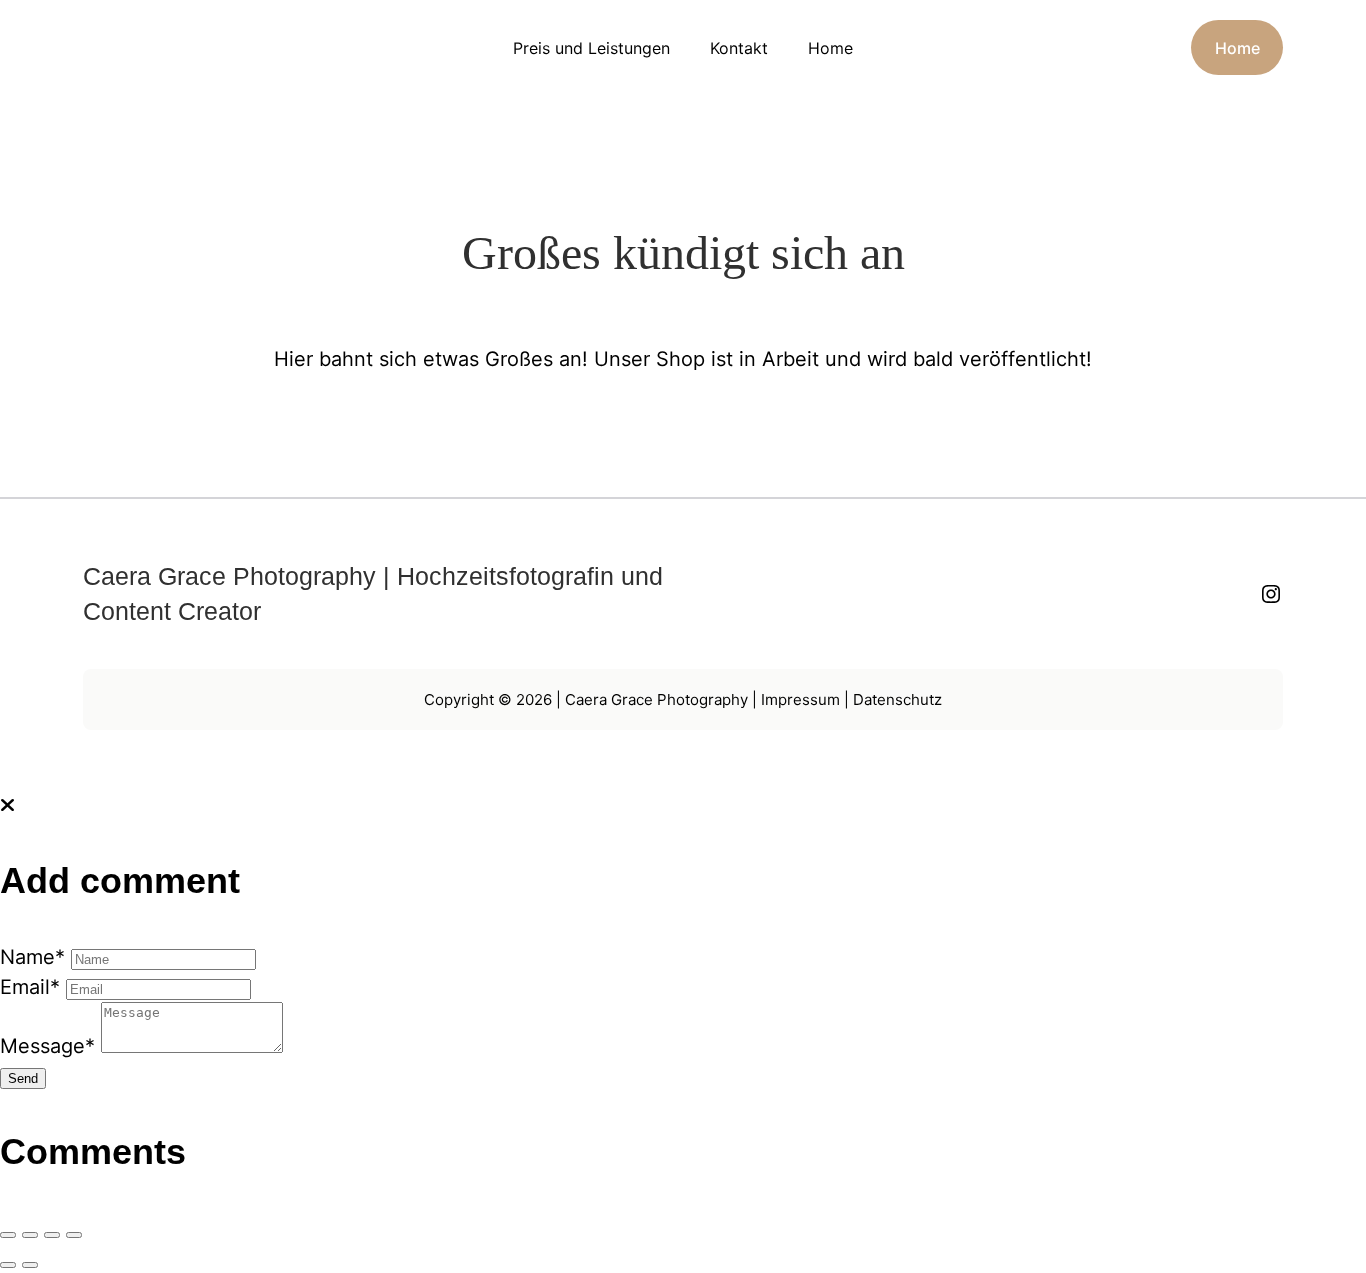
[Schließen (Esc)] (74, 1235)
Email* (30, 987)
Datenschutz (897, 699)
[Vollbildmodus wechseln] (30, 1235)
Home (1237, 48)
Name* (32, 957)
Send (23, 1078)
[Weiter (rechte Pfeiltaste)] (30, 1265)
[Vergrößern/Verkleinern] (8, 1235)
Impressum (798, 699)
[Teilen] (52, 1235)
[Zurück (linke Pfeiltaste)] (8, 1265)
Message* (47, 1046)
